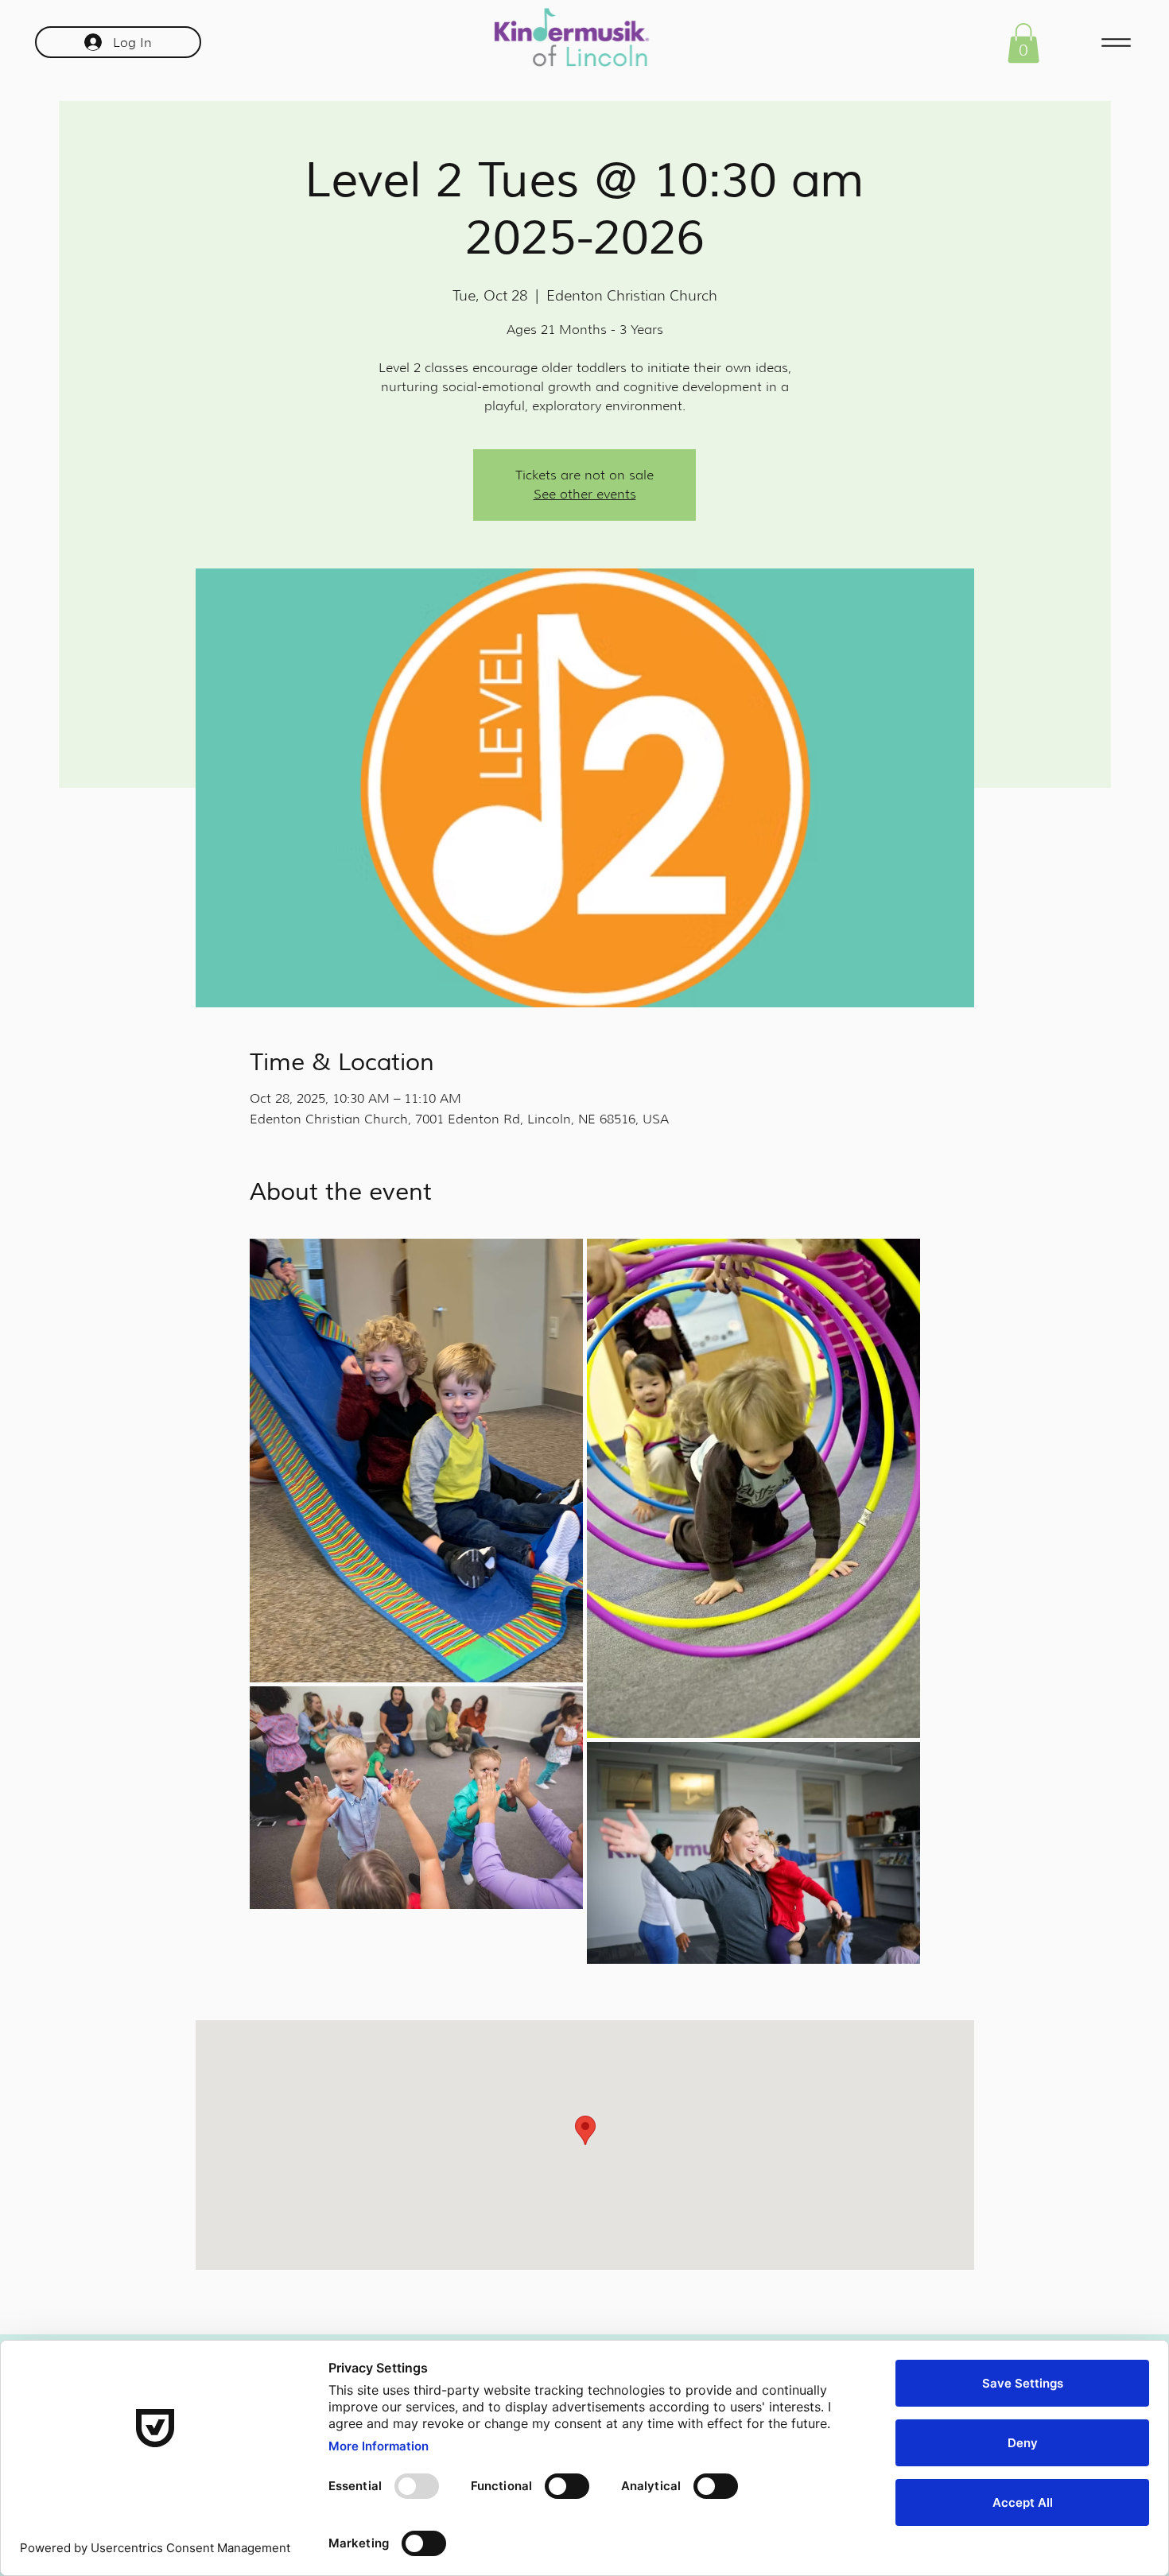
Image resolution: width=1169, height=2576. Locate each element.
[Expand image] (416, 1461)
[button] (1023, 43)
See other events (585, 494)
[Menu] (1116, 43)
